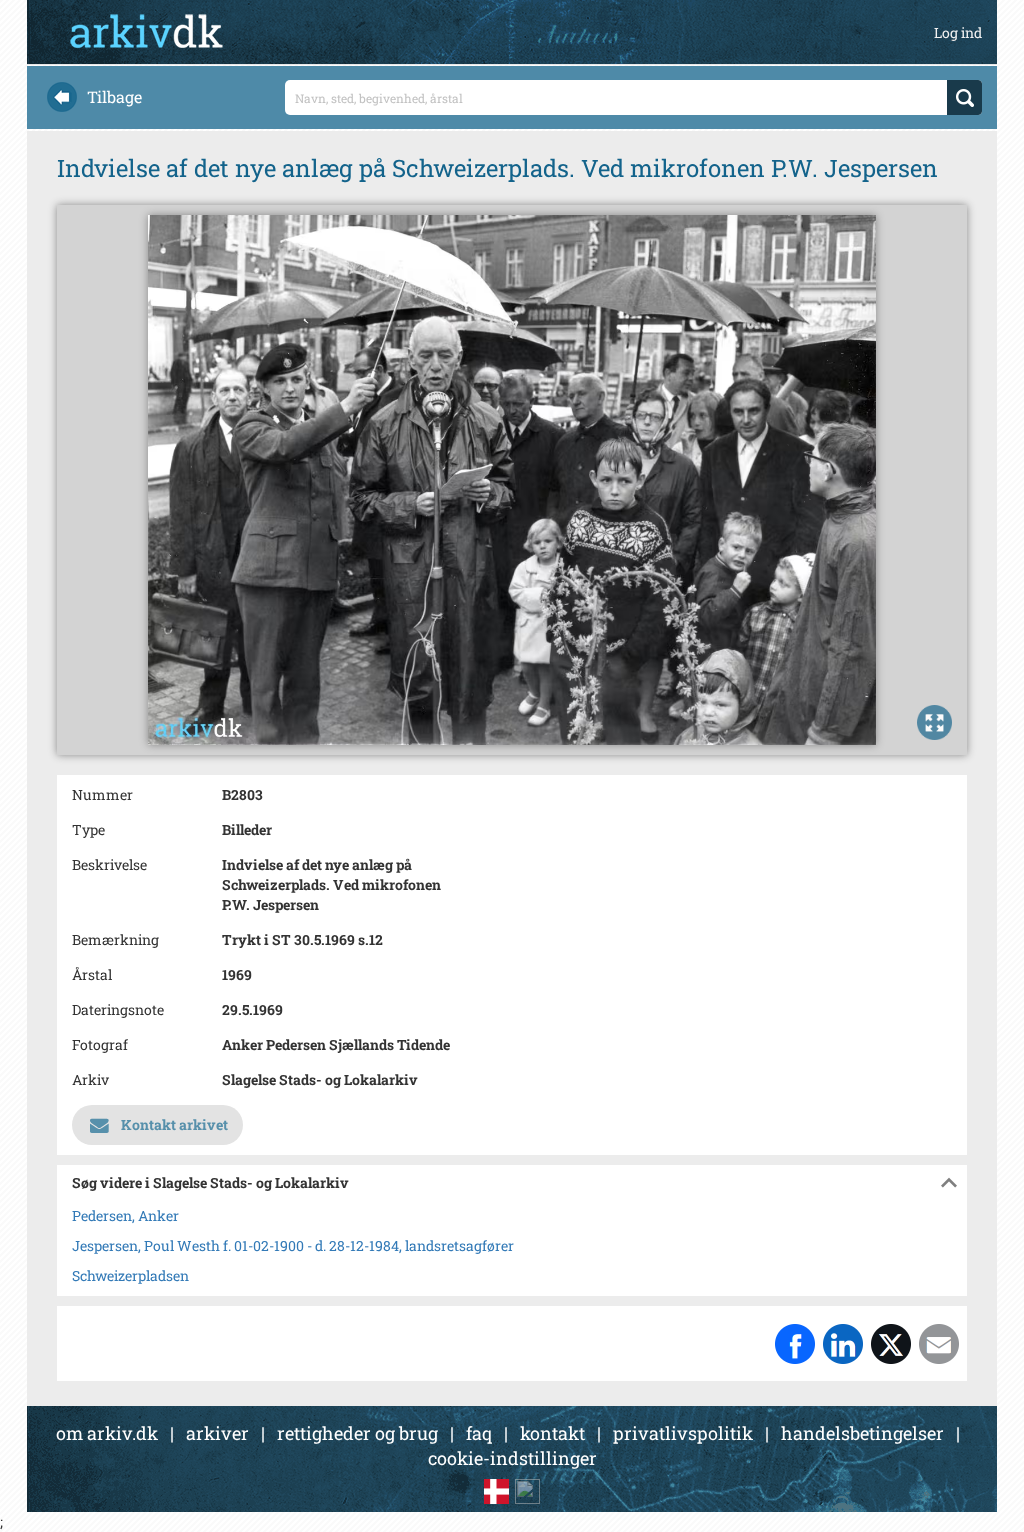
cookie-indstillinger (512, 1458)
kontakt (552, 1433)
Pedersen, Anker (125, 1215)
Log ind (958, 32)
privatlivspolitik (683, 1433)
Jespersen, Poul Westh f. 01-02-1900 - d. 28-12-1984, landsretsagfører (293, 1245)
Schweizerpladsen (130, 1275)
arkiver (217, 1433)
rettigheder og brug (357, 1433)
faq (479, 1433)
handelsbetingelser (862, 1433)
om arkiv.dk (107, 1433)
